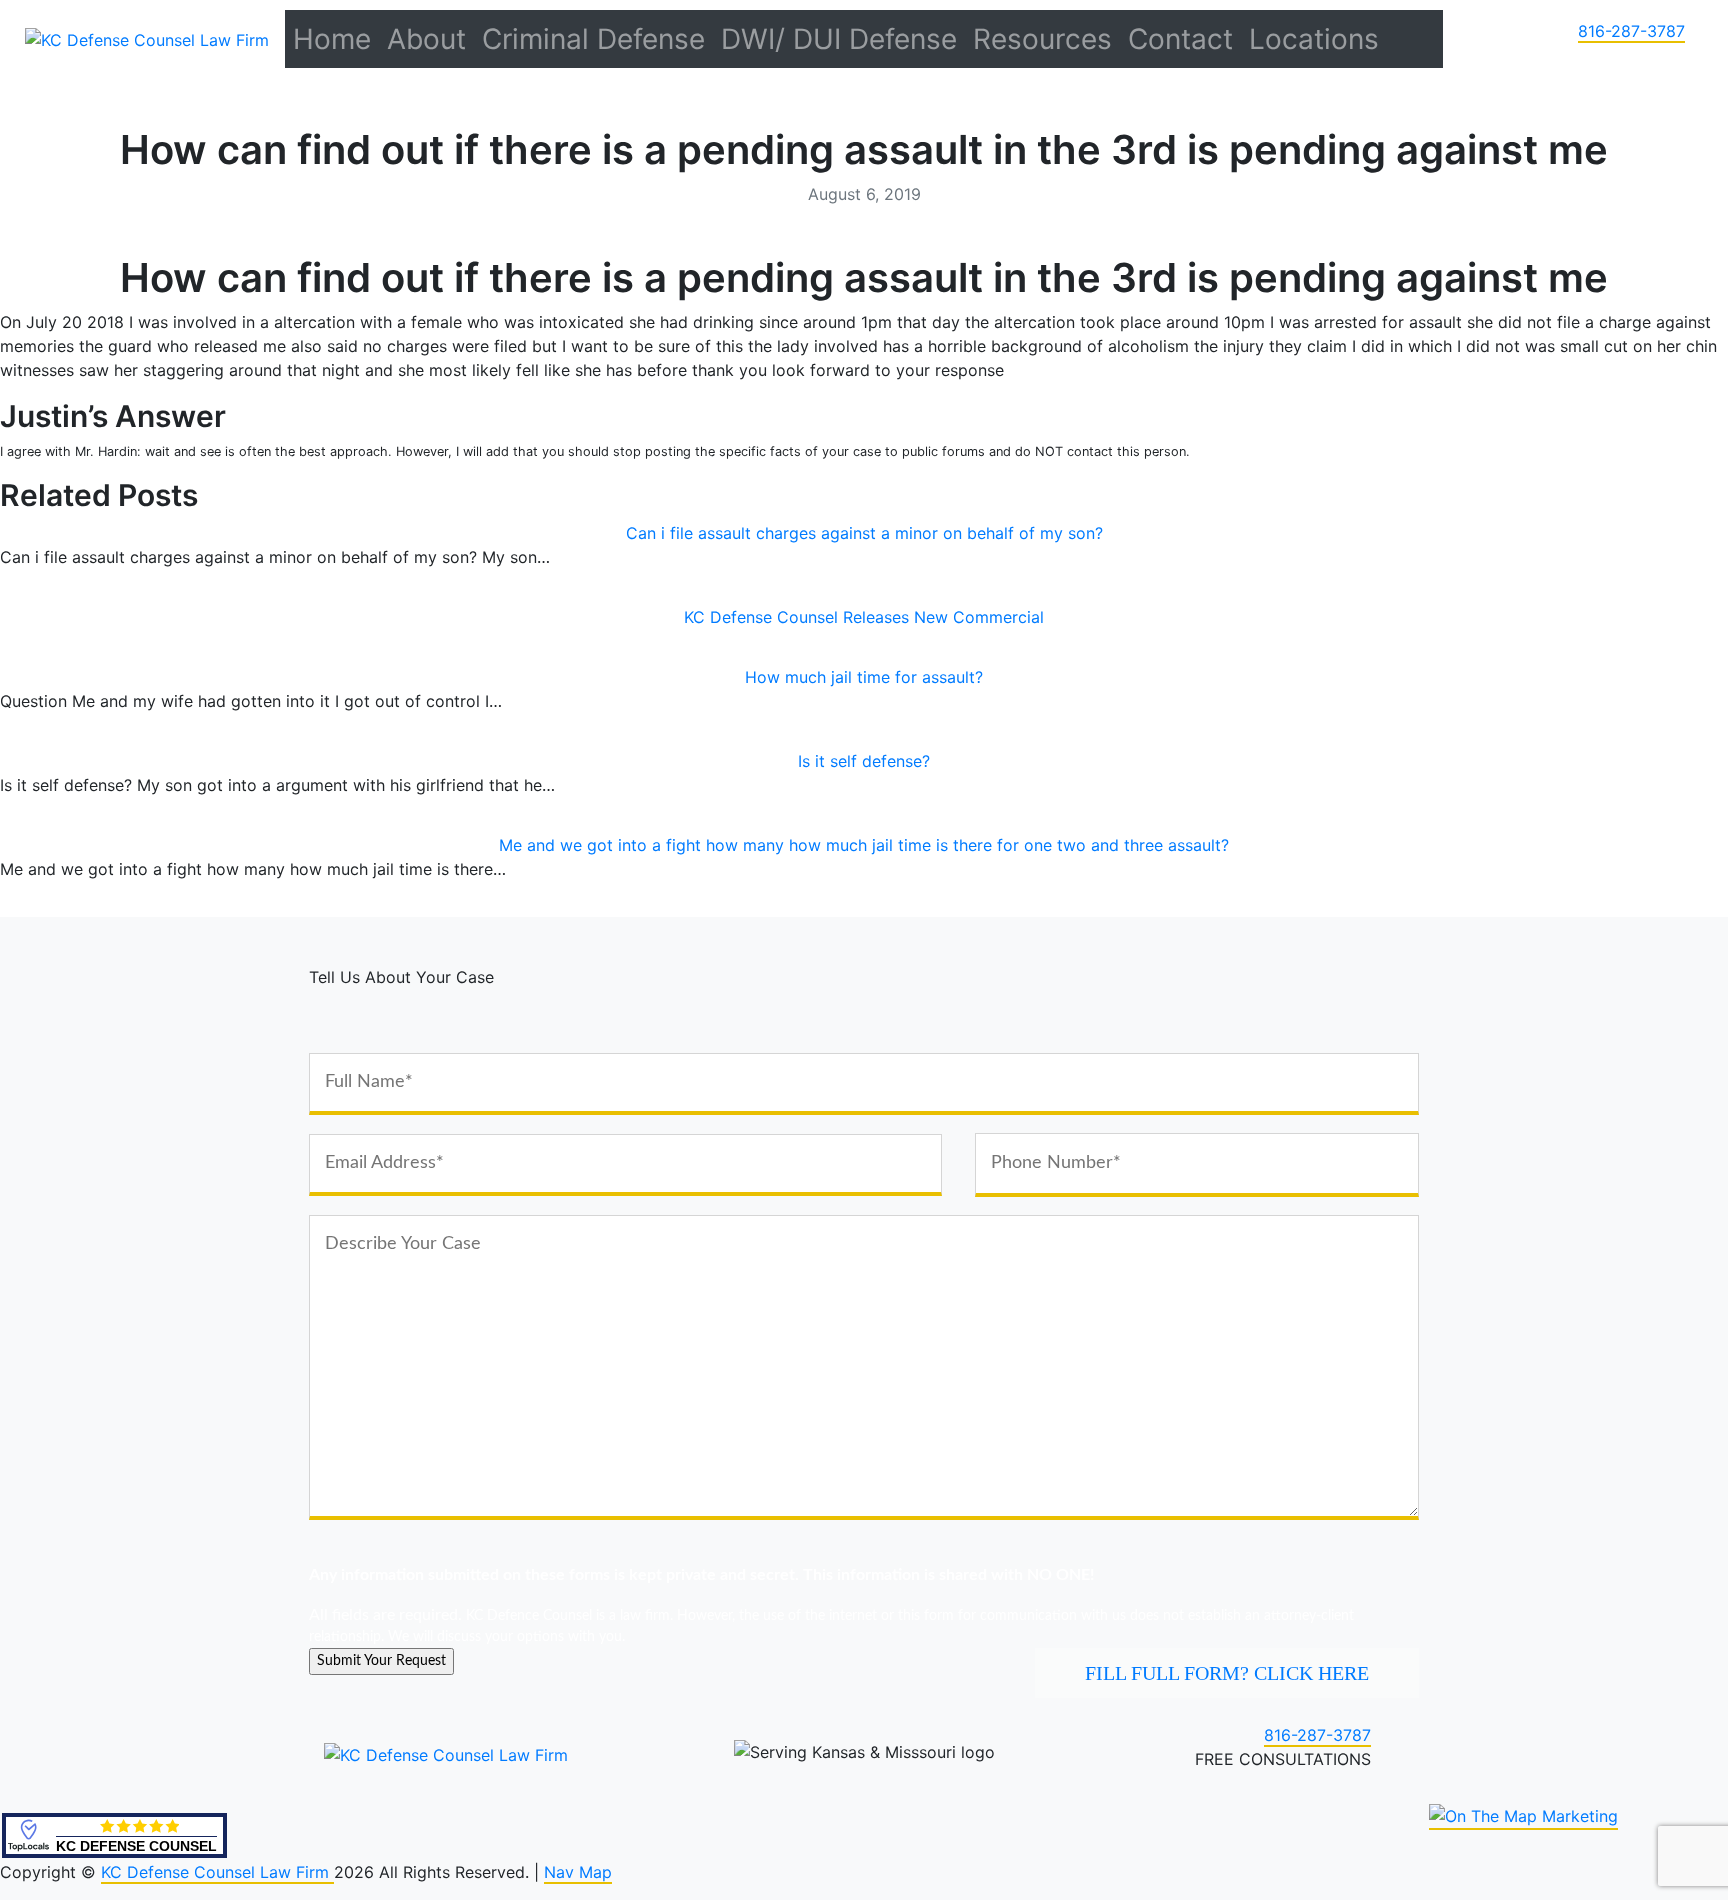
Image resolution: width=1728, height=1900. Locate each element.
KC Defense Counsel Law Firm (217, 1872)
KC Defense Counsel (136, 1846)
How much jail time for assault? (864, 677)
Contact (1180, 39)
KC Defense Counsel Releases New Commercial (864, 617)
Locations (1314, 39)
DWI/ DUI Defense (839, 39)
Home (332, 39)
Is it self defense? (864, 761)
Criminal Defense (593, 39)
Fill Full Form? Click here (1227, 1673)
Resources (1042, 39)
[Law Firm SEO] (1523, 1817)
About (426, 39)
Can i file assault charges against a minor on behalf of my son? (864, 533)
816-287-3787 (1631, 31)
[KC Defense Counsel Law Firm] (147, 38)
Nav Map (578, 1872)
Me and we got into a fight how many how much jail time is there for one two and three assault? (864, 845)
